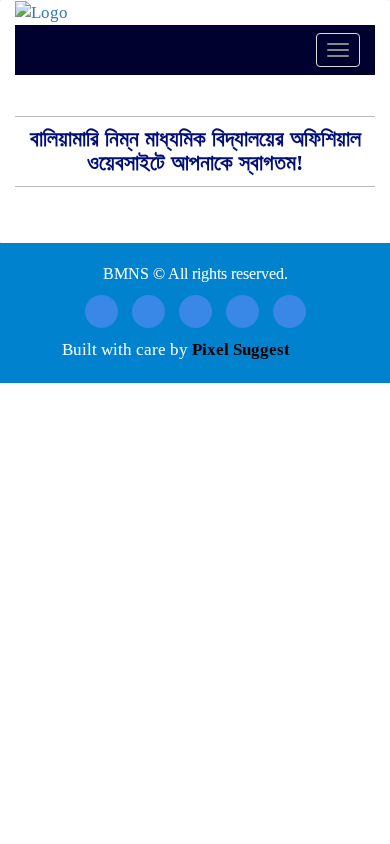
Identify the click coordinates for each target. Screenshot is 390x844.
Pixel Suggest (241, 349)
